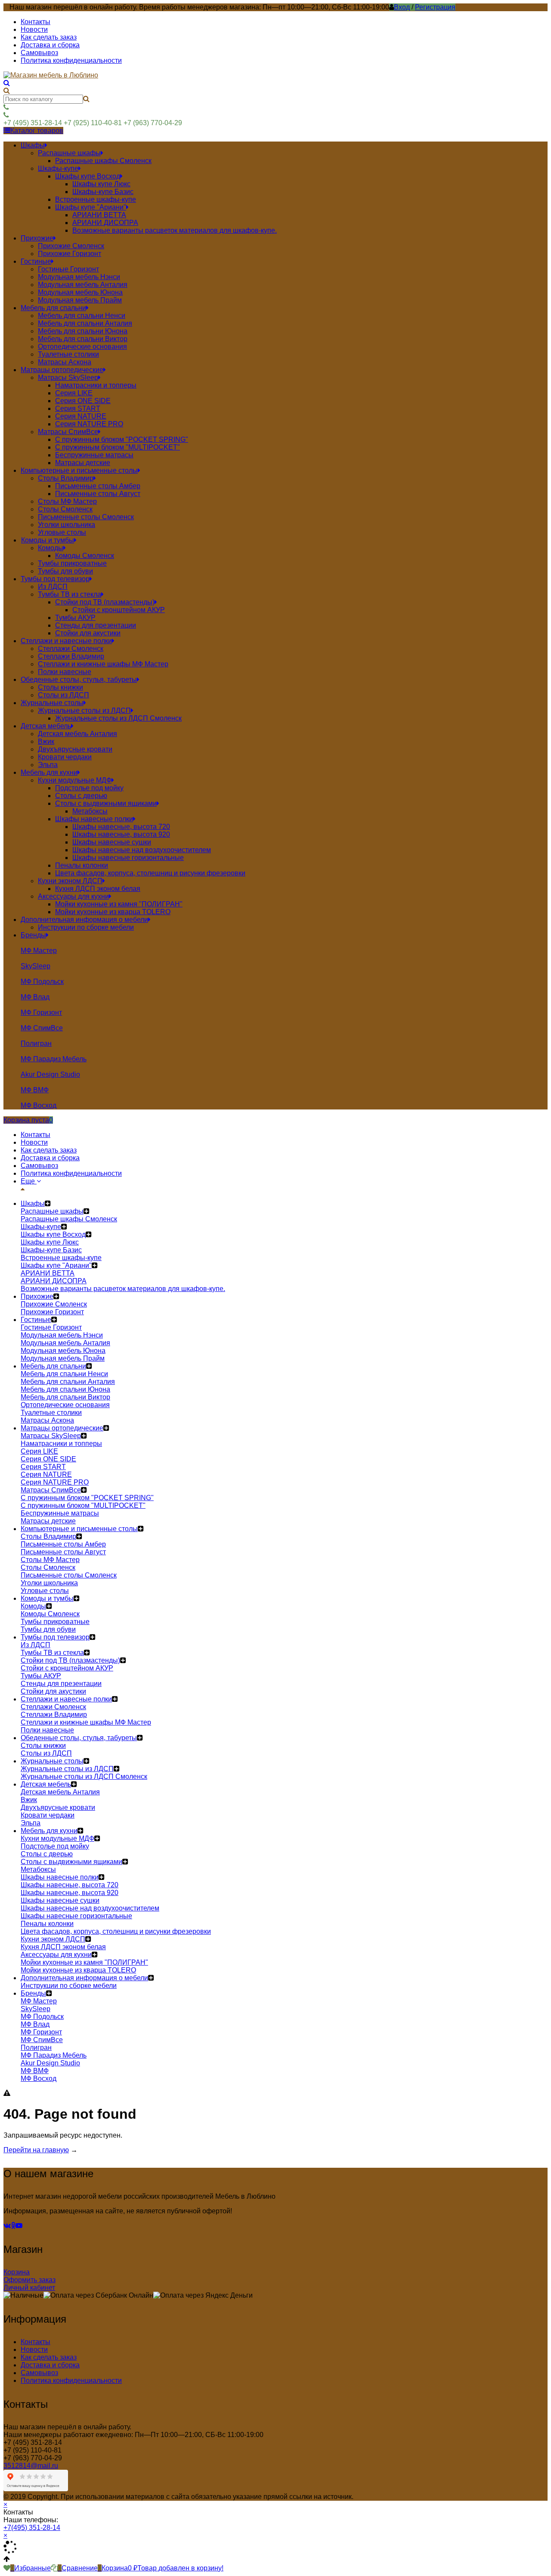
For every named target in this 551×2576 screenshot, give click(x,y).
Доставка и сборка (50, 45)
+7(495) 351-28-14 (32, 2528)
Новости (34, 29)
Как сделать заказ (49, 37)
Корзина (17, 2272)
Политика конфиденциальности (71, 60)
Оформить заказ (29, 2280)
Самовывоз (39, 53)
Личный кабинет (29, 2288)
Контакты (36, 22)
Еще (29, 1181)
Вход (402, 7)
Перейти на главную (36, 2150)
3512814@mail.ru (31, 2466)
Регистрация (435, 7)
